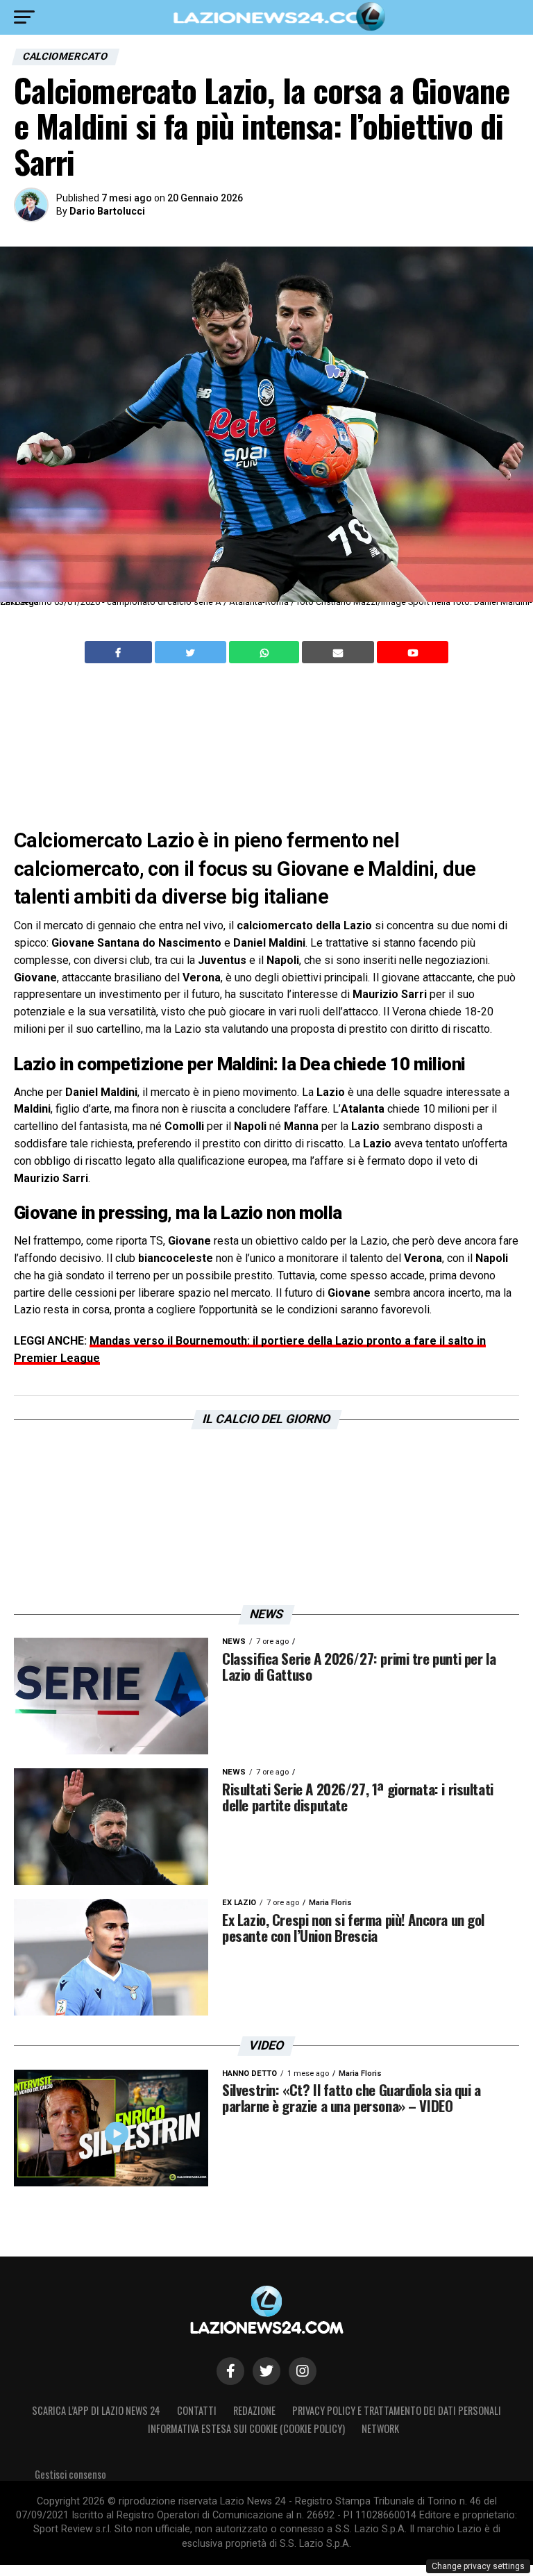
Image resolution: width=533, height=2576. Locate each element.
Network (380, 2428)
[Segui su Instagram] (303, 2371)
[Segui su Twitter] (266, 2371)
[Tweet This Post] (192, 652)
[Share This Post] (266, 652)
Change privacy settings (478, 2566)
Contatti (197, 2410)
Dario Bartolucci (107, 211)
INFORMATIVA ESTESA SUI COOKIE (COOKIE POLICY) (246, 2428)
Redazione (254, 2410)
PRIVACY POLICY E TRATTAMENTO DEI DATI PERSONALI (397, 2410)
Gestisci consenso (70, 2474)
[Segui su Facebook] (230, 2371)
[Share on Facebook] (120, 652)
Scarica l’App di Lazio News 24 (96, 2410)
